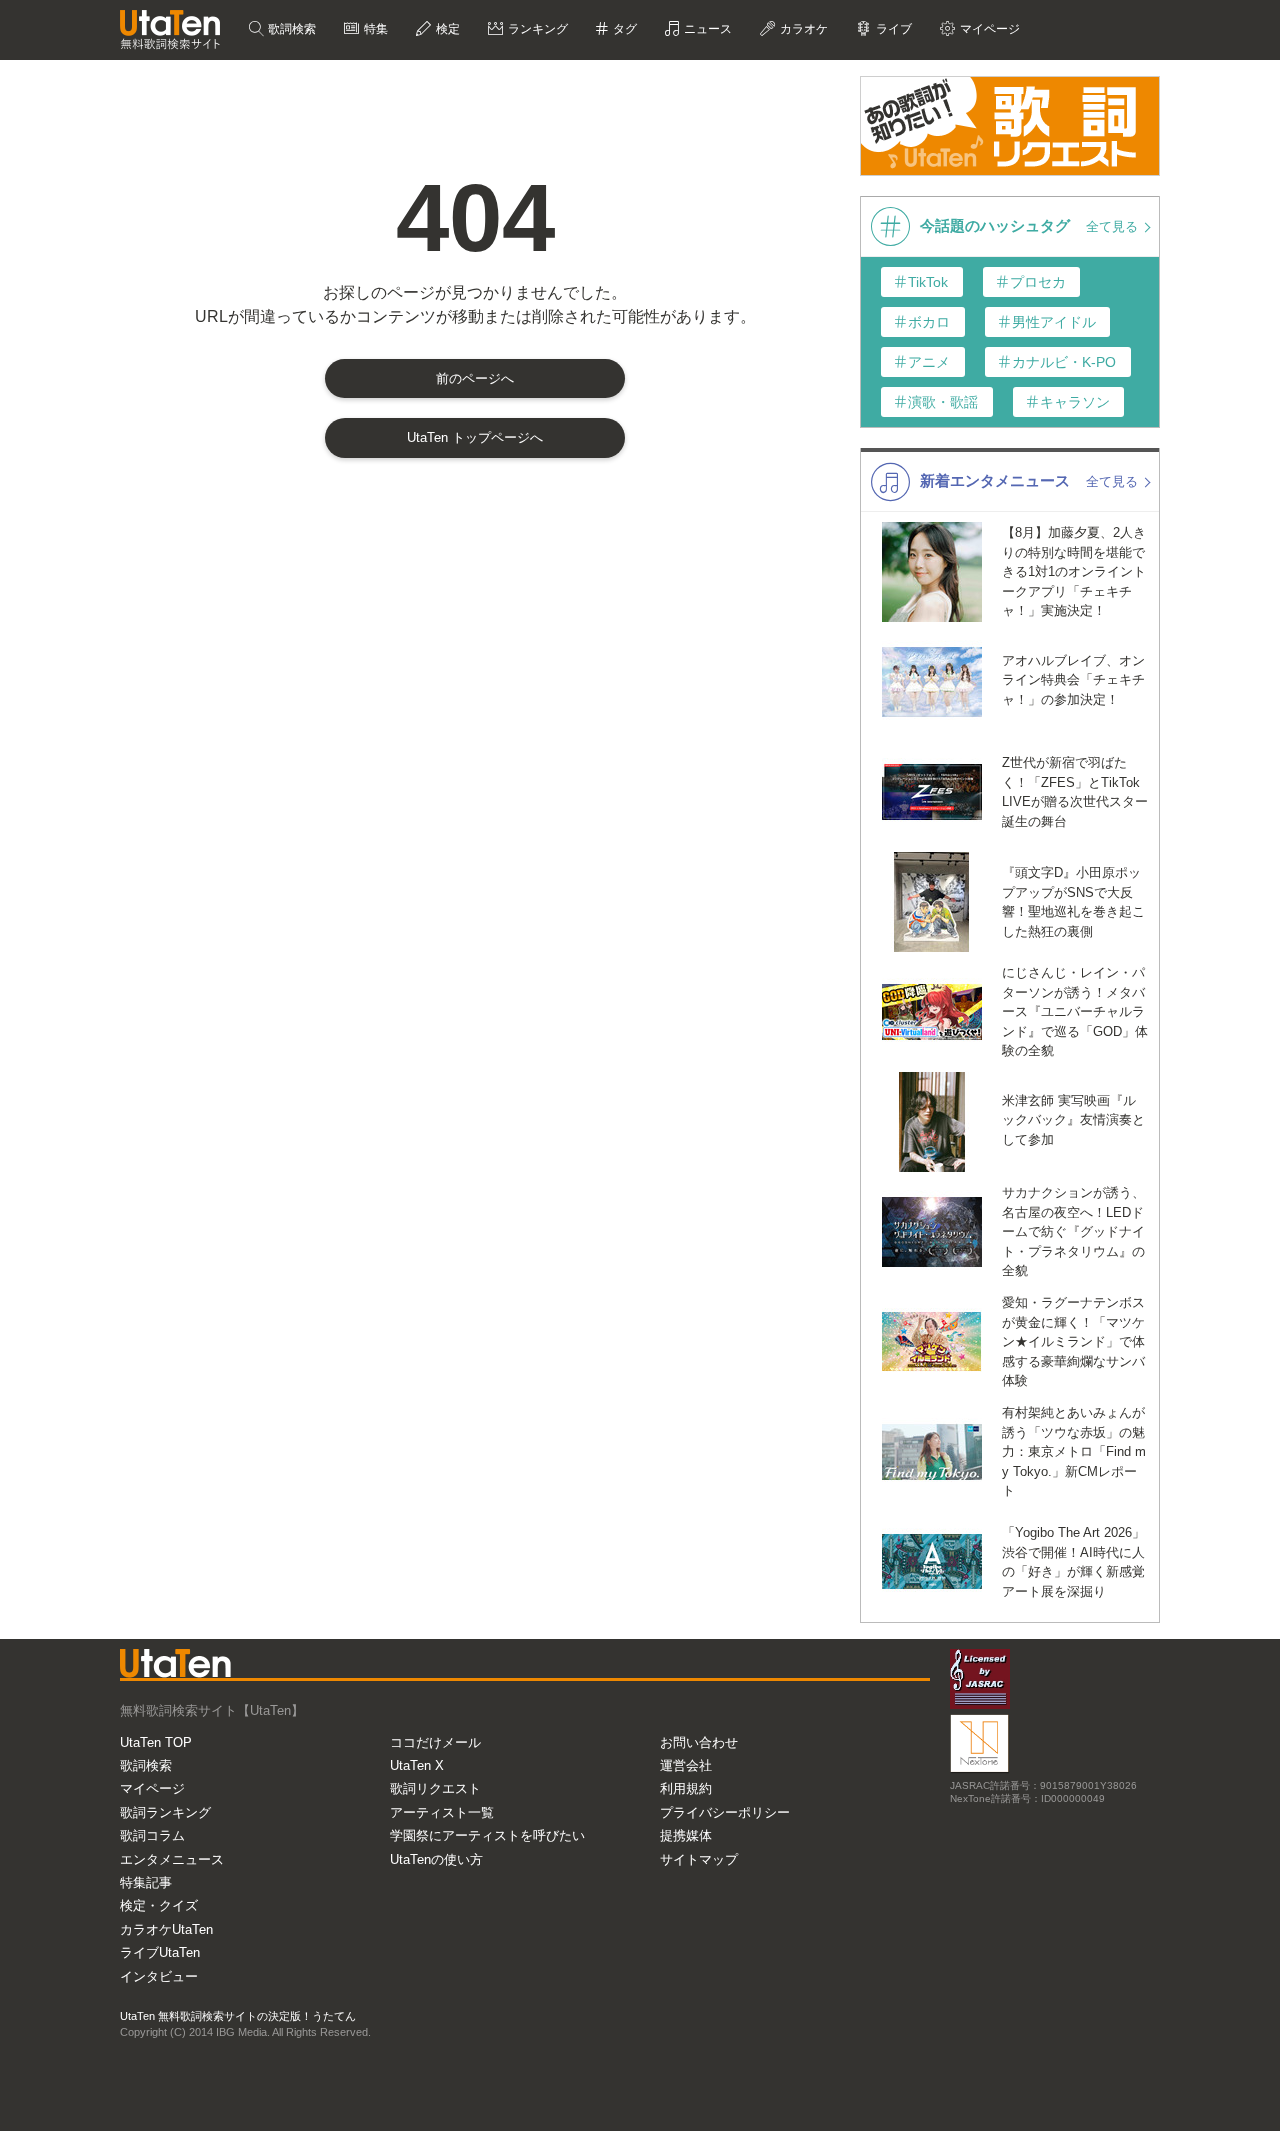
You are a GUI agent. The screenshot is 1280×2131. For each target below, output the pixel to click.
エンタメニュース (172, 1859)
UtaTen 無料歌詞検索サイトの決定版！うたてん (238, 2016)
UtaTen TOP (156, 1742)
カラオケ (802, 29)
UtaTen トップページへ (475, 437)
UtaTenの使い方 (436, 1859)
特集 (374, 29)
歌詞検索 (290, 29)
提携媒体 (686, 1835)
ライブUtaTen (160, 1952)
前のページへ (475, 378)
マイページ (152, 1788)
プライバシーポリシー (725, 1812)
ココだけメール (435, 1742)
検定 (446, 29)
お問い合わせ (699, 1742)
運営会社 (686, 1765)
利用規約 (686, 1788)
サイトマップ (699, 1859)
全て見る (1114, 226)
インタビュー (159, 1976)
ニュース (706, 29)
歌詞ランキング (165, 1812)
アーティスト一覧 (442, 1812)
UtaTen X (417, 1765)
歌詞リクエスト (435, 1788)
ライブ (892, 29)
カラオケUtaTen (166, 1929)
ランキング (536, 29)
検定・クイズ (159, 1905)
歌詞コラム (152, 1835)
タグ (623, 29)
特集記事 (146, 1882)
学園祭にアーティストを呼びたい (487, 1835)
